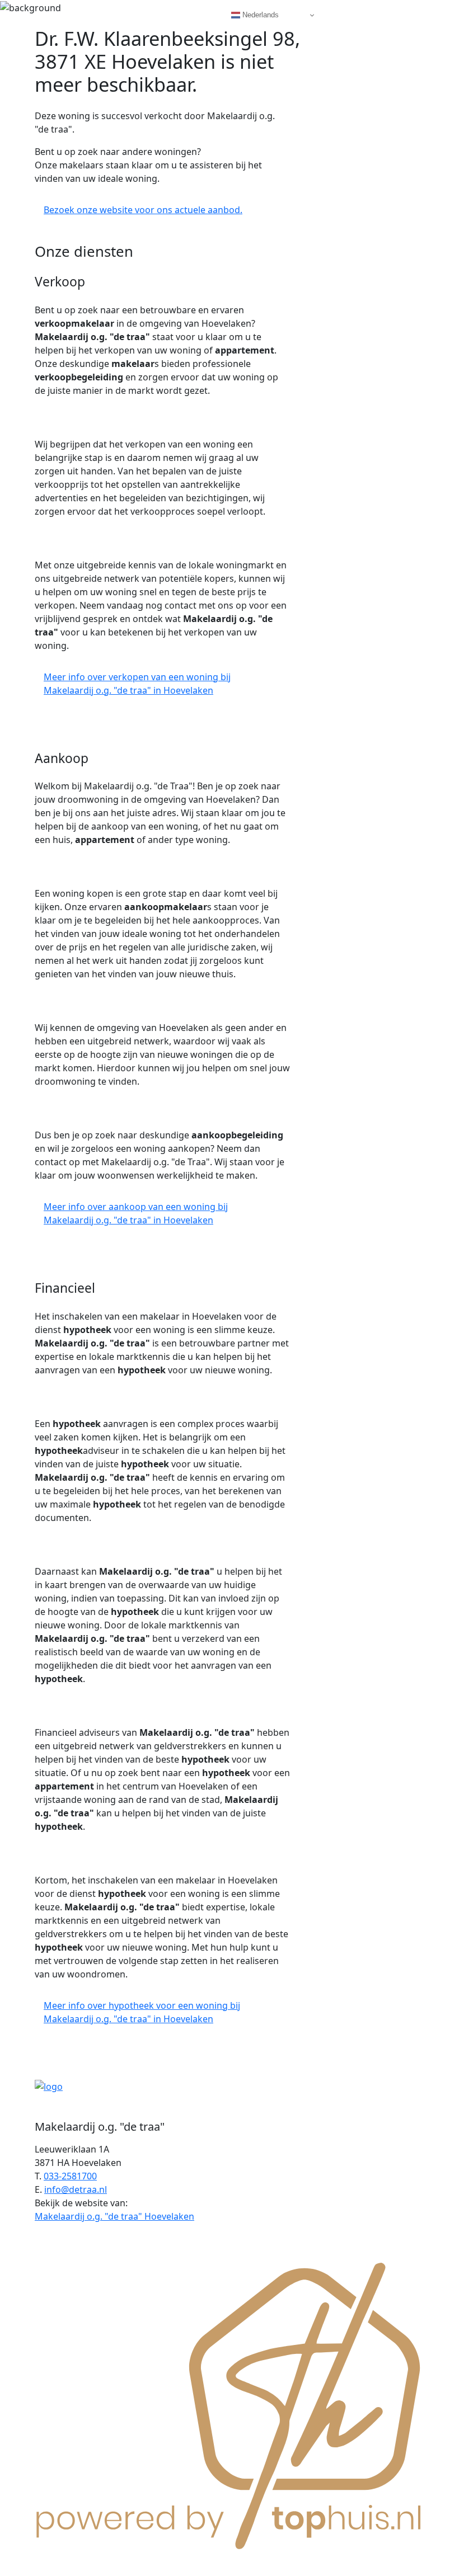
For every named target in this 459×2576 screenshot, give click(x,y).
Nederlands (259, 15)
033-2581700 (70, 2176)
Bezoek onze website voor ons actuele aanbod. (143, 210)
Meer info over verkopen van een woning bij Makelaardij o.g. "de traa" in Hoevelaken (137, 684)
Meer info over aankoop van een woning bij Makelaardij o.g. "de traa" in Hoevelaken (136, 1213)
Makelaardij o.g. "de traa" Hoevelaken (114, 2216)
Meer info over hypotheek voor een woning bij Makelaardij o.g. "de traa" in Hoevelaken (142, 2012)
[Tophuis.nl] (230, 2404)
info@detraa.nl (76, 2189)
